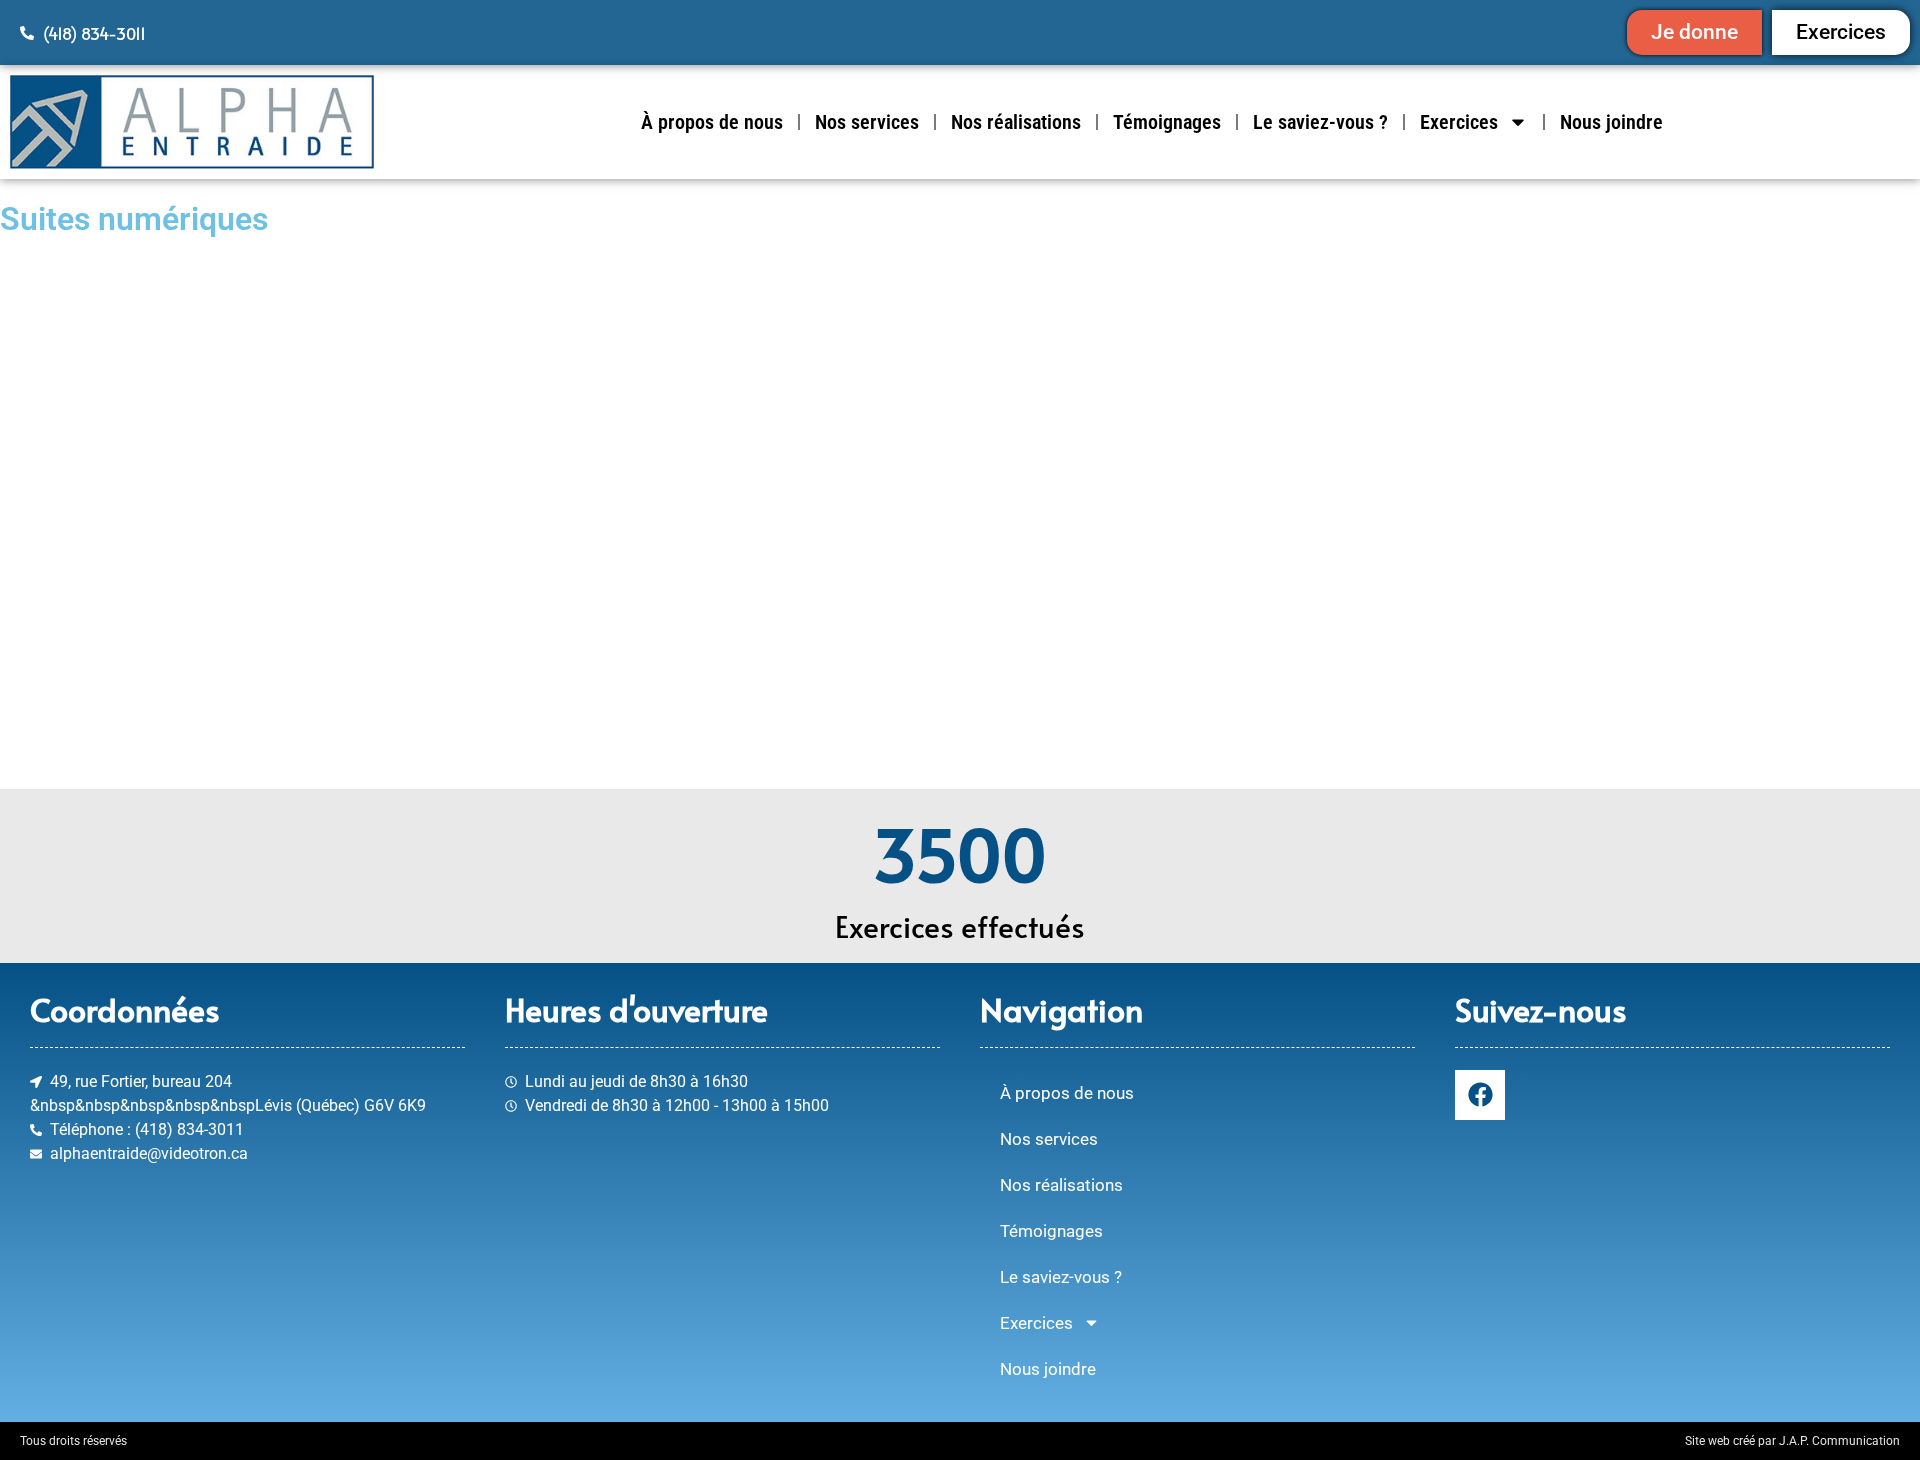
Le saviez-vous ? (1320, 122)
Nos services (867, 122)
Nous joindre (1611, 122)
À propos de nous (712, 122)
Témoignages (1167, 122)
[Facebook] (1480, 1095)
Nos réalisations (1016, 122)
